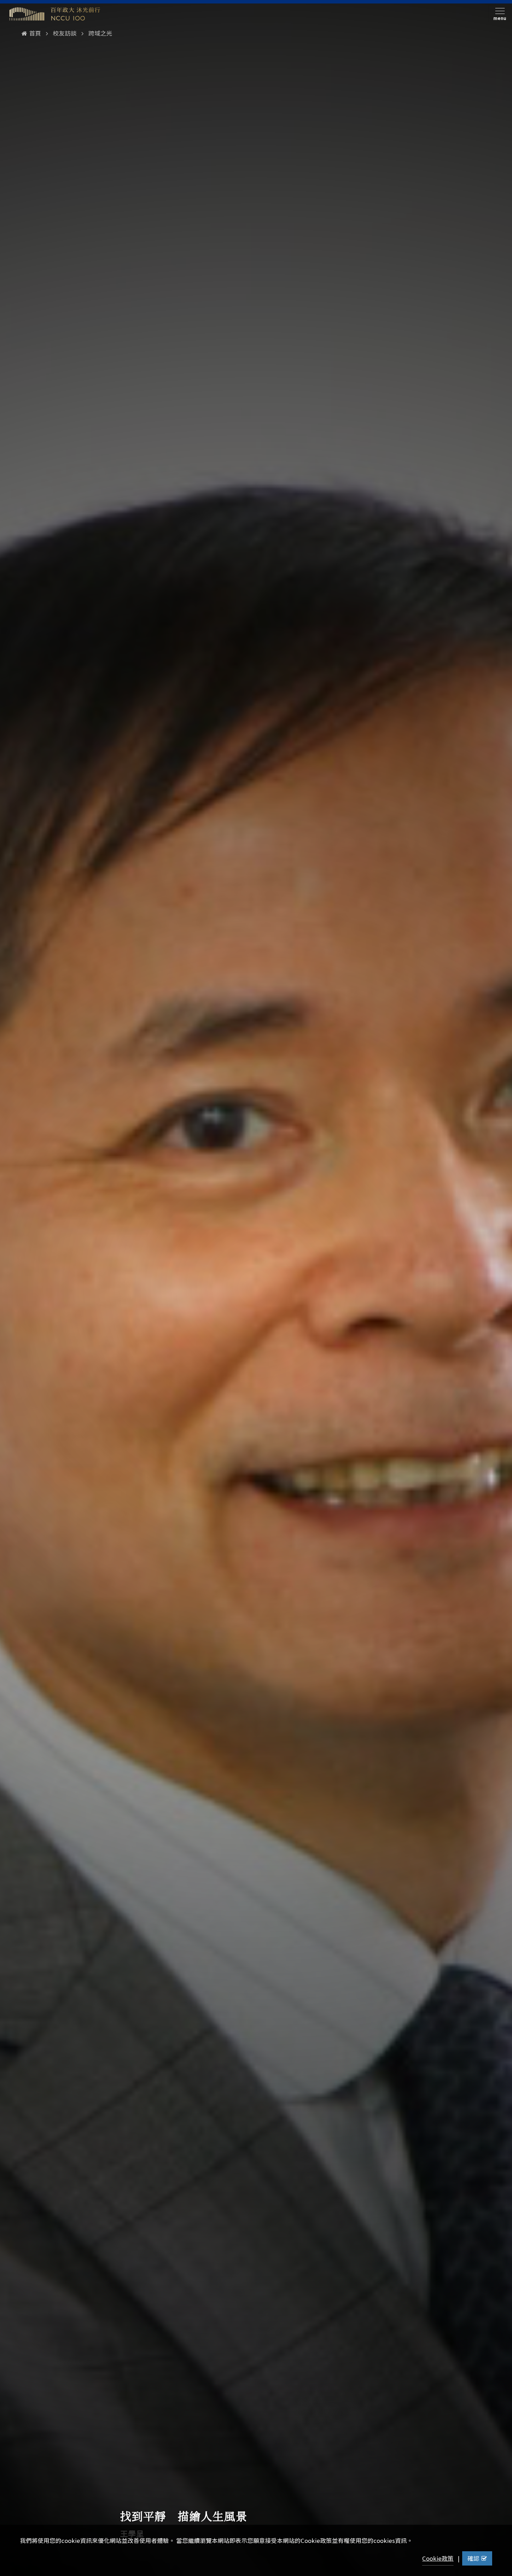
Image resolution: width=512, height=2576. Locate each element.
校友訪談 (65, 33)
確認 (473, 2558)
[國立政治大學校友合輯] (55, 14)
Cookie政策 (438, 2558)
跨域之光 (100, 33)
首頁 (35, 33)
